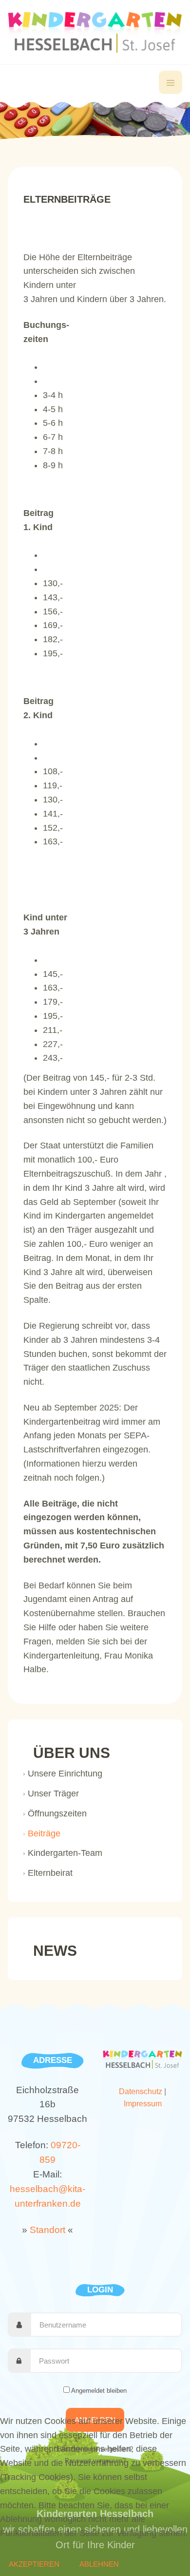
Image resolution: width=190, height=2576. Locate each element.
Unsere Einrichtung (65, 1774)
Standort (47, 2230)
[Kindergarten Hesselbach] (95, 32)
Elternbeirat (50, 1873)
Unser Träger (53, 1794)
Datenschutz (141, 2091)
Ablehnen (99, 2564)
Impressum (143, 2104)
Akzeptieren (34, 2564)
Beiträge (44, 1833)
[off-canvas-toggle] (171, 82)
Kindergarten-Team (65, 1853)
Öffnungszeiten (57, 1813)
